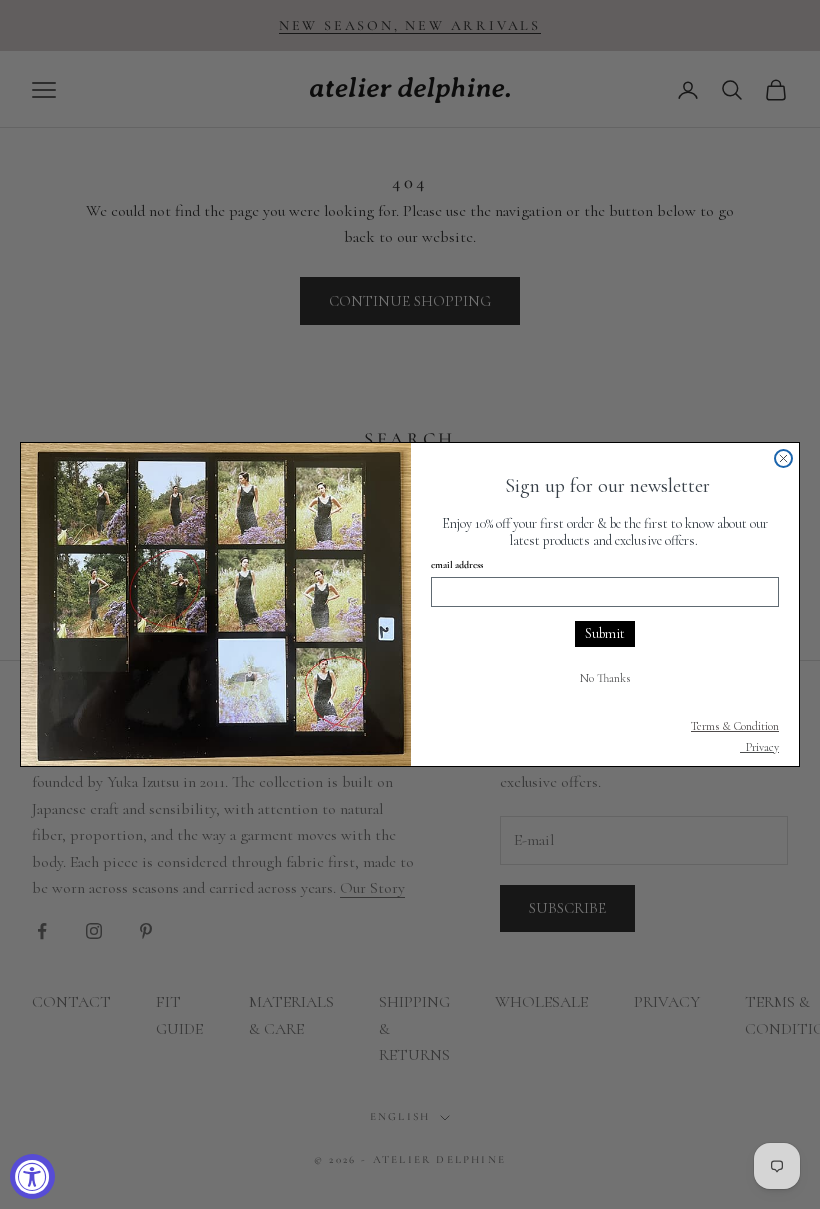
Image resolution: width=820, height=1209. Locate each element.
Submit (605, 633)
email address (457, 565)
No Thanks (605, 678)
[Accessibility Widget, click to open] (32, 1176)
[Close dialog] (783, 458)
